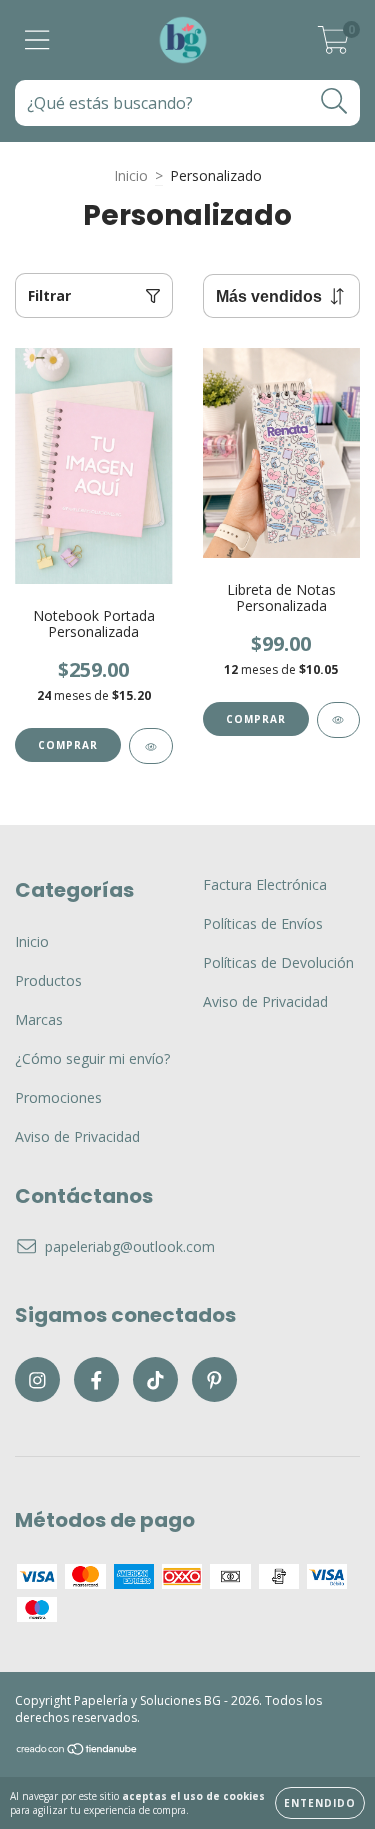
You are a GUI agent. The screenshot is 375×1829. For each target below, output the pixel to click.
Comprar (68, 745)
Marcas (39, 1019)
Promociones (58, 1097)
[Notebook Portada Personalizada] (151, 746)
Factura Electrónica (265, 884)
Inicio (131, 175)
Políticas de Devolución (278, 962)
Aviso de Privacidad (77, 1136)
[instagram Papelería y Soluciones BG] (37, 1379)
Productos (48, 980)
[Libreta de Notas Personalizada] (339, 720)
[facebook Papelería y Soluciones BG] (96, 1379)
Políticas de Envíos (263, 923)
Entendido (320, 1803)
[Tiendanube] (77, 1751)
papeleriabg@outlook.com (130, 1246)
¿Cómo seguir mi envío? (92, 1058)
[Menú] (37, 40)
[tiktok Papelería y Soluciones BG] (155, 1379)
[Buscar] (334, 101)
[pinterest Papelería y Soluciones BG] (214, 1379)
